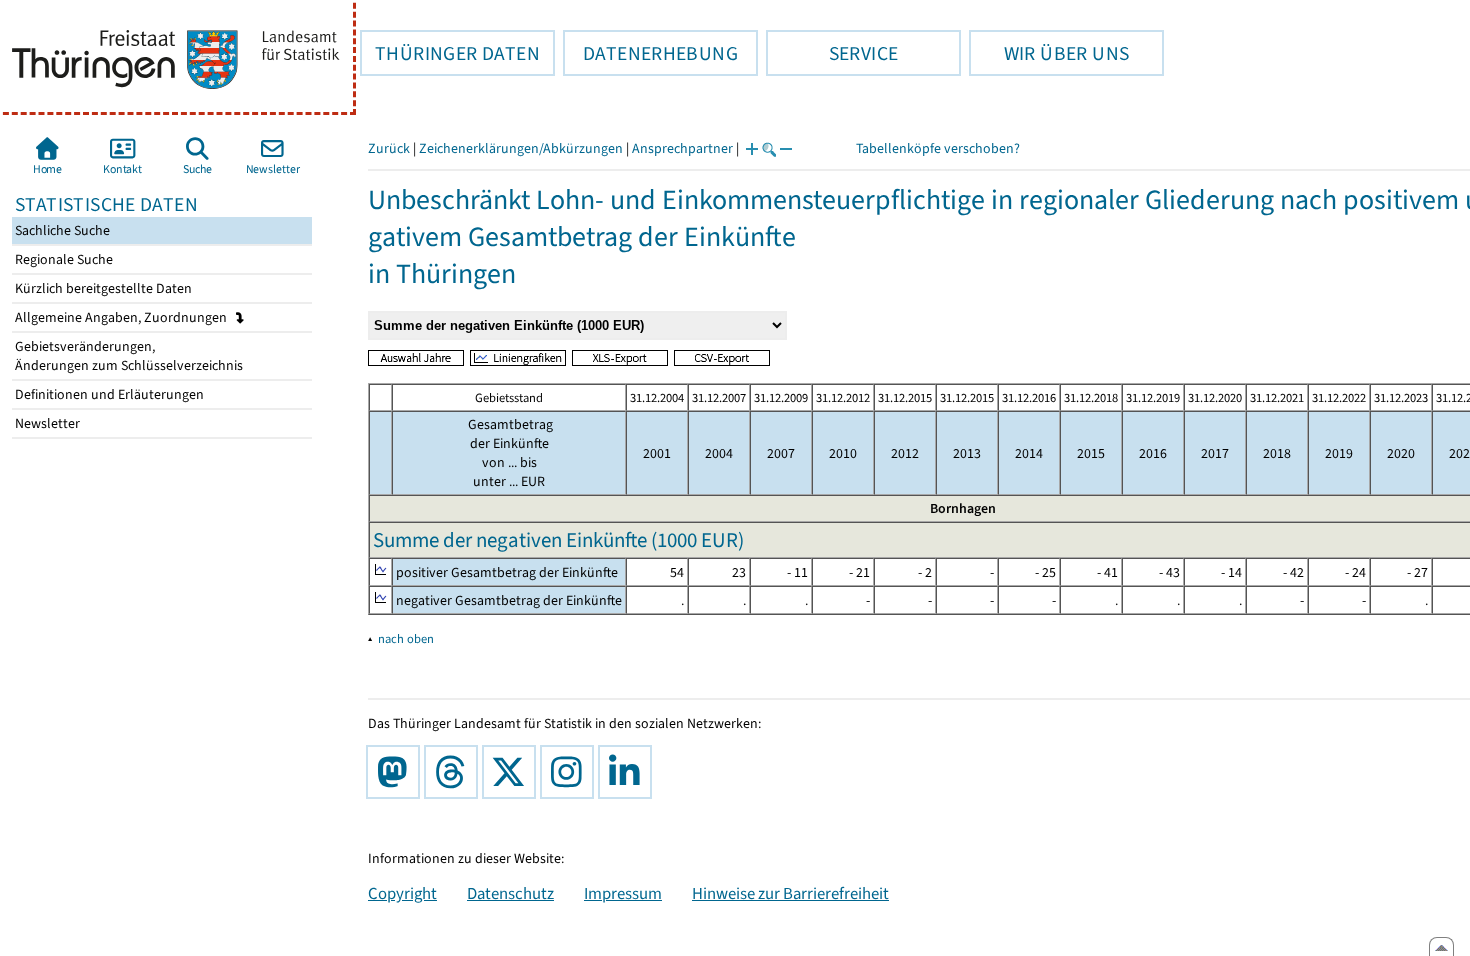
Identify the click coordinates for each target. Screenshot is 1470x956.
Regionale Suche (62, 259)
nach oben (406, 638)
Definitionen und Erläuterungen (108, 394)
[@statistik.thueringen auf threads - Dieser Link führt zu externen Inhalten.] (455, 772)
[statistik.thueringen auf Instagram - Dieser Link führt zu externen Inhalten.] (571, 772)
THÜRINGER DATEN (450, 53)
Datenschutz (510, 893)
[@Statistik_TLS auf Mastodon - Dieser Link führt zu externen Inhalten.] (397, 772)
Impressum (623, 893)
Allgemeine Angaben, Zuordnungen (122, 317)
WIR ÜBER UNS (1049, 53)
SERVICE (832, 53)
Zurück (389, 148)
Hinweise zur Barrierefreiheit (790, 893)
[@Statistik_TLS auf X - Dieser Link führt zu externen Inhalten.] (513, 772)
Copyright (402, 893)
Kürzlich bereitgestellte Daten (102, 288)
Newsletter (46, 423)
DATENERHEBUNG (650, 53)
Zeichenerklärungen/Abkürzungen (521, 148)
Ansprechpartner (682, 148)
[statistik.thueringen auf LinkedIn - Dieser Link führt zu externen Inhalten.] (629, 772)
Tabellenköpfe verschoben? (938, 148)
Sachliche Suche (61, 230)
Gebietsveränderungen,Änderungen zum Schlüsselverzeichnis (127, 356)
